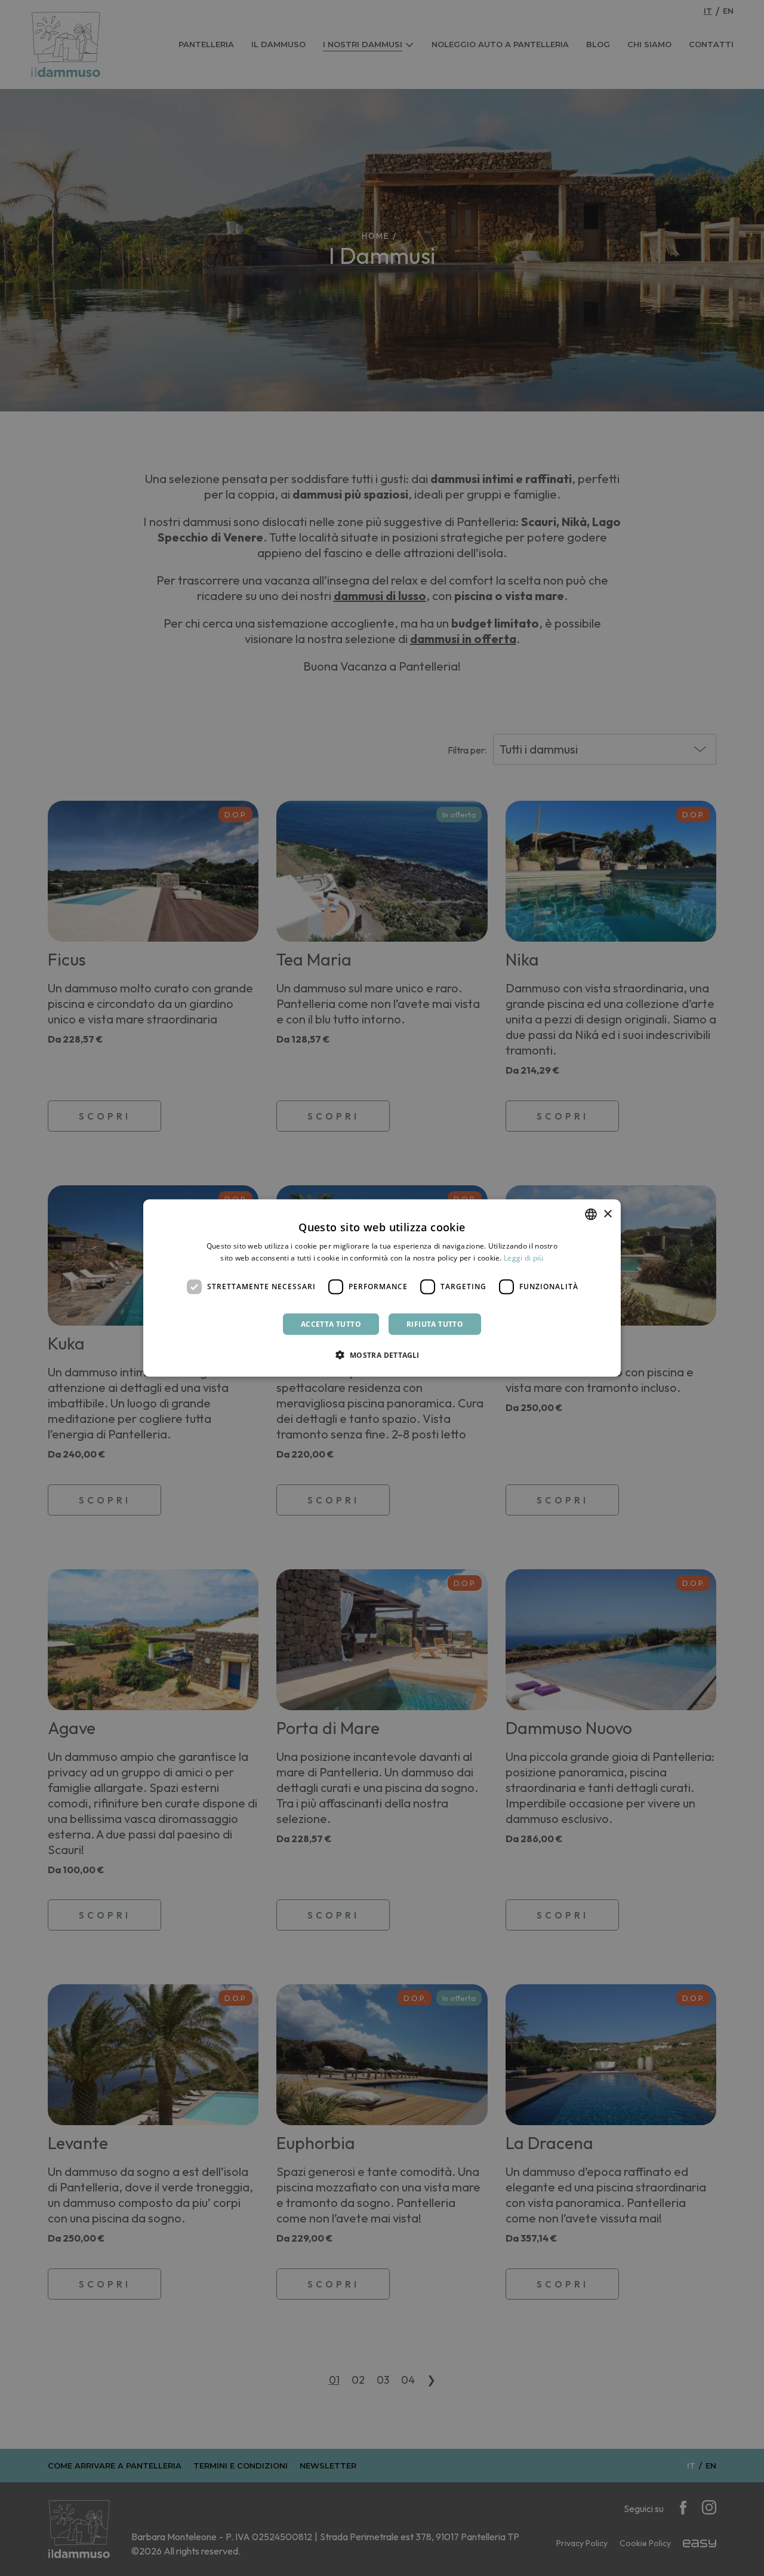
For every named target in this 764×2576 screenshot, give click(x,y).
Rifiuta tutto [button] (435, 1324)
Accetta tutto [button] (331, 1324)
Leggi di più (524, 1258)
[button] (382, 1354)
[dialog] (382, 1288)
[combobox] (591, 1215)
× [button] (607, 1214)
